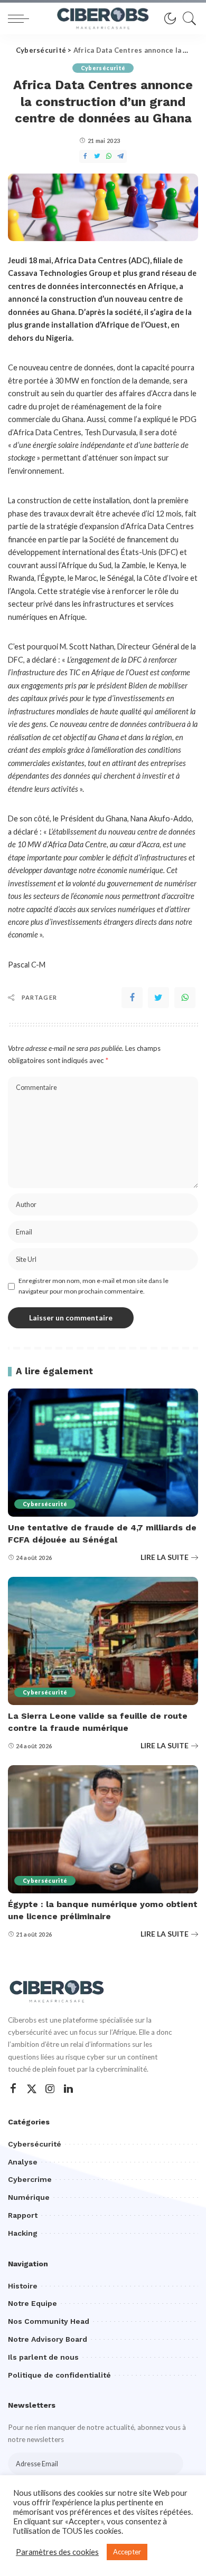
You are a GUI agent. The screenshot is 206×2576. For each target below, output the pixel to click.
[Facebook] (132, 998)
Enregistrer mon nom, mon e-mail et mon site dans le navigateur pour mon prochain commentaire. (93, 1286)
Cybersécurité (103, 68)
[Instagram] (50, 2089)
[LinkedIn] (68, 2089)
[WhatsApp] (185, 998)
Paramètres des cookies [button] (57, 2552)
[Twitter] (158, 998)
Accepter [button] (127, 2552)
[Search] (187, 18)
